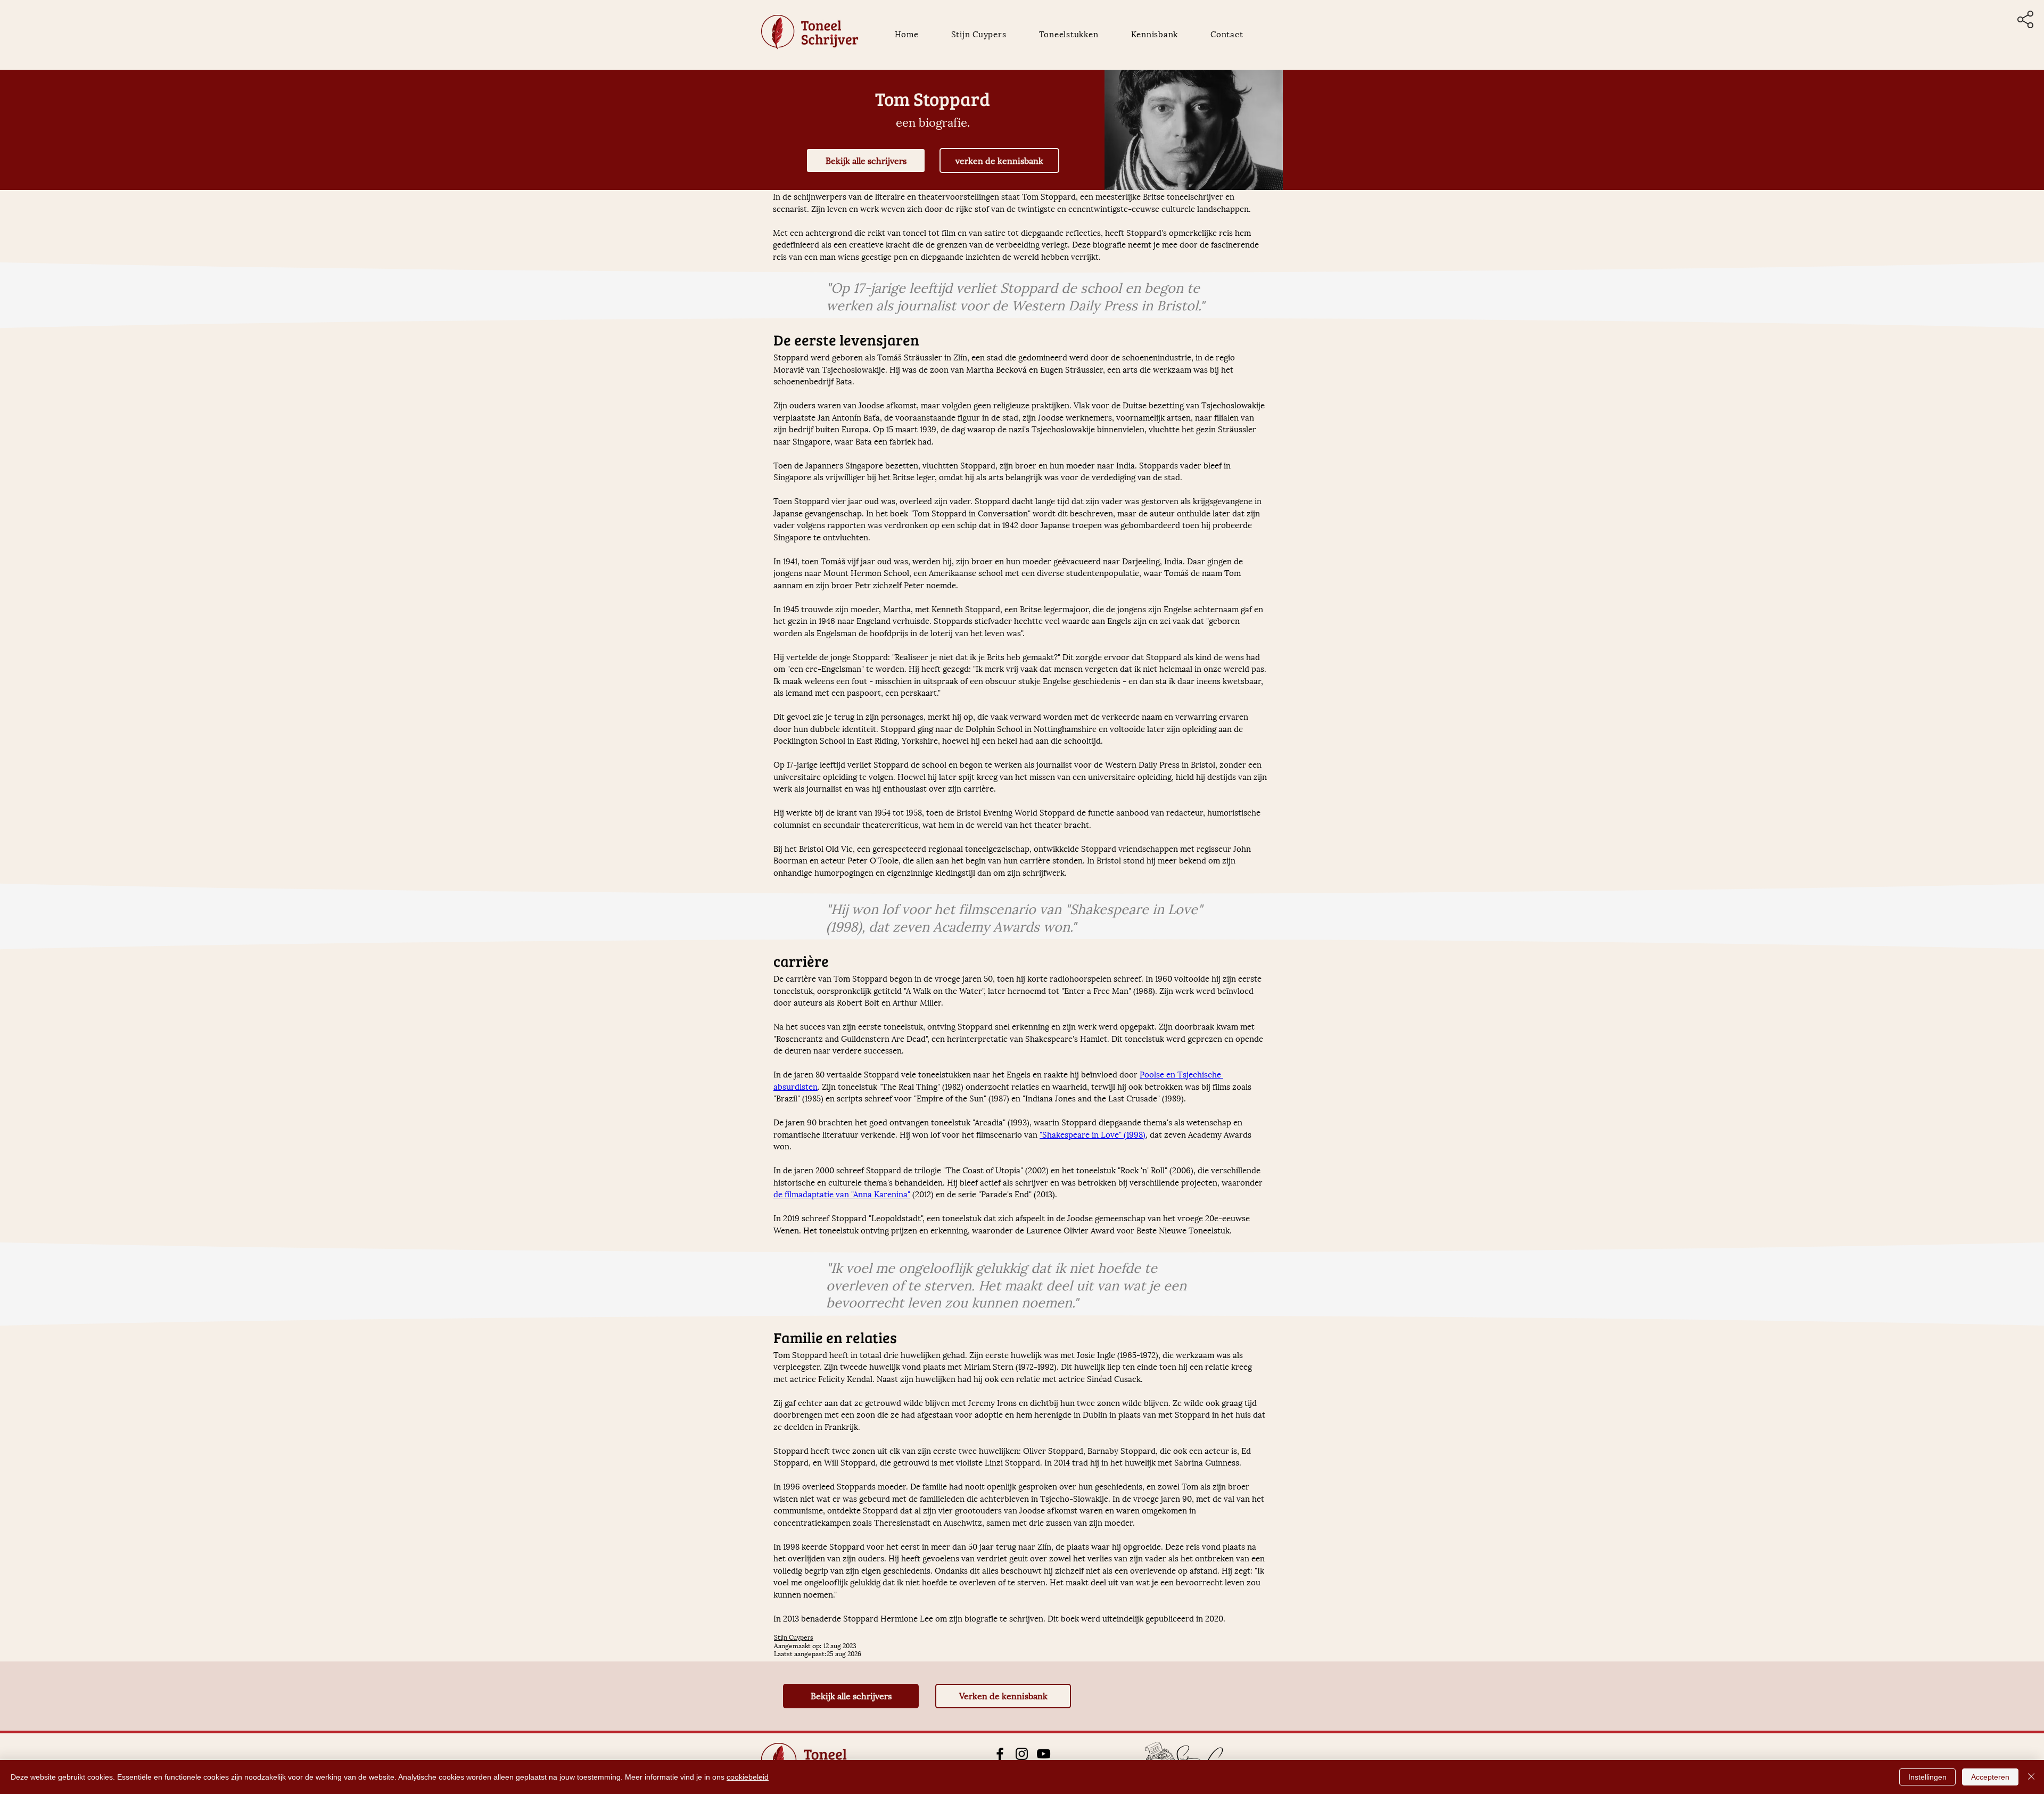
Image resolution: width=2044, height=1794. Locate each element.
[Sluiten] (2031, 1777)
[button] (2025, 19)
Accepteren (1990, 1777)
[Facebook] (1000, 1754)
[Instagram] (1022, 1754)
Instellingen (1927, 1777)
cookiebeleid (748, 1777)
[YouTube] (1044, 1754)
